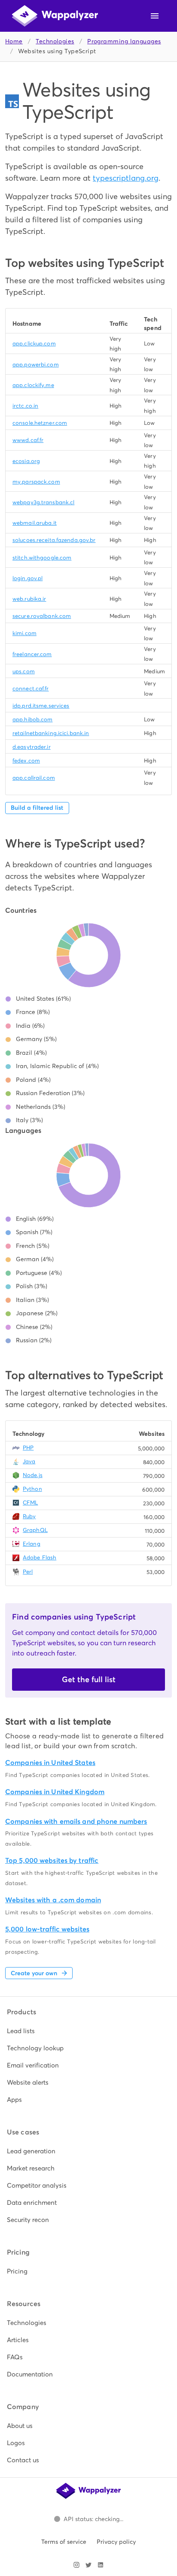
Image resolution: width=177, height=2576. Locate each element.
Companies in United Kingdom (55, 1792)
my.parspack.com (36, 482)
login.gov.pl (27, 578)
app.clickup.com (34, 344)
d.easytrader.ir (32, 747)
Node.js (33, 1475)
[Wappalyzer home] (55, 16)
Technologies (55, 41)
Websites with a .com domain (53, 1900)
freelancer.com (32, 654)
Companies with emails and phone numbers (76, 1821)
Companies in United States (50, 1763)
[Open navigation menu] (155, 16)
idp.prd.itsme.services (41, 706)
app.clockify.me (33, 385)
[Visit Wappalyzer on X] (88, 2565)
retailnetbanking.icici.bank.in (51, 733)
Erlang (32, 1544)
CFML (30, 1503)
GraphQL (35, 1530)
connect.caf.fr (31, 689)
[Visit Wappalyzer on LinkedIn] (101, 2565)
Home (14, 41)
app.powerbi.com (36, 365)
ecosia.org (26, 461)
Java (29, 1461)
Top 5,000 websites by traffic (52, 1860)
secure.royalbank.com (42, 616)
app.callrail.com (34, 778)
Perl (28, 1572)
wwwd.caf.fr (28, 440)
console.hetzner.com (40, 423)
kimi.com (24, 633)
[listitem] (88, 2031)
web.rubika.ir (29, 599)
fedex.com (26, 761)
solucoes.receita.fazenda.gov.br (54, 540)
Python (32, 1489)
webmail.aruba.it (35, 523)
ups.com (24, 671)
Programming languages (124, 41)
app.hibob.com (32, 719)
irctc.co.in (25, 406)
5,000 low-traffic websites (47, 1929)
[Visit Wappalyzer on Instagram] (76, 2565)
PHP (28, 1448)
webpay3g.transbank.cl (43, 502)
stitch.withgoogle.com (42, 558)
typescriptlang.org (126, 178)
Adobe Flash (40, 1557)
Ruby (29, 1516)
